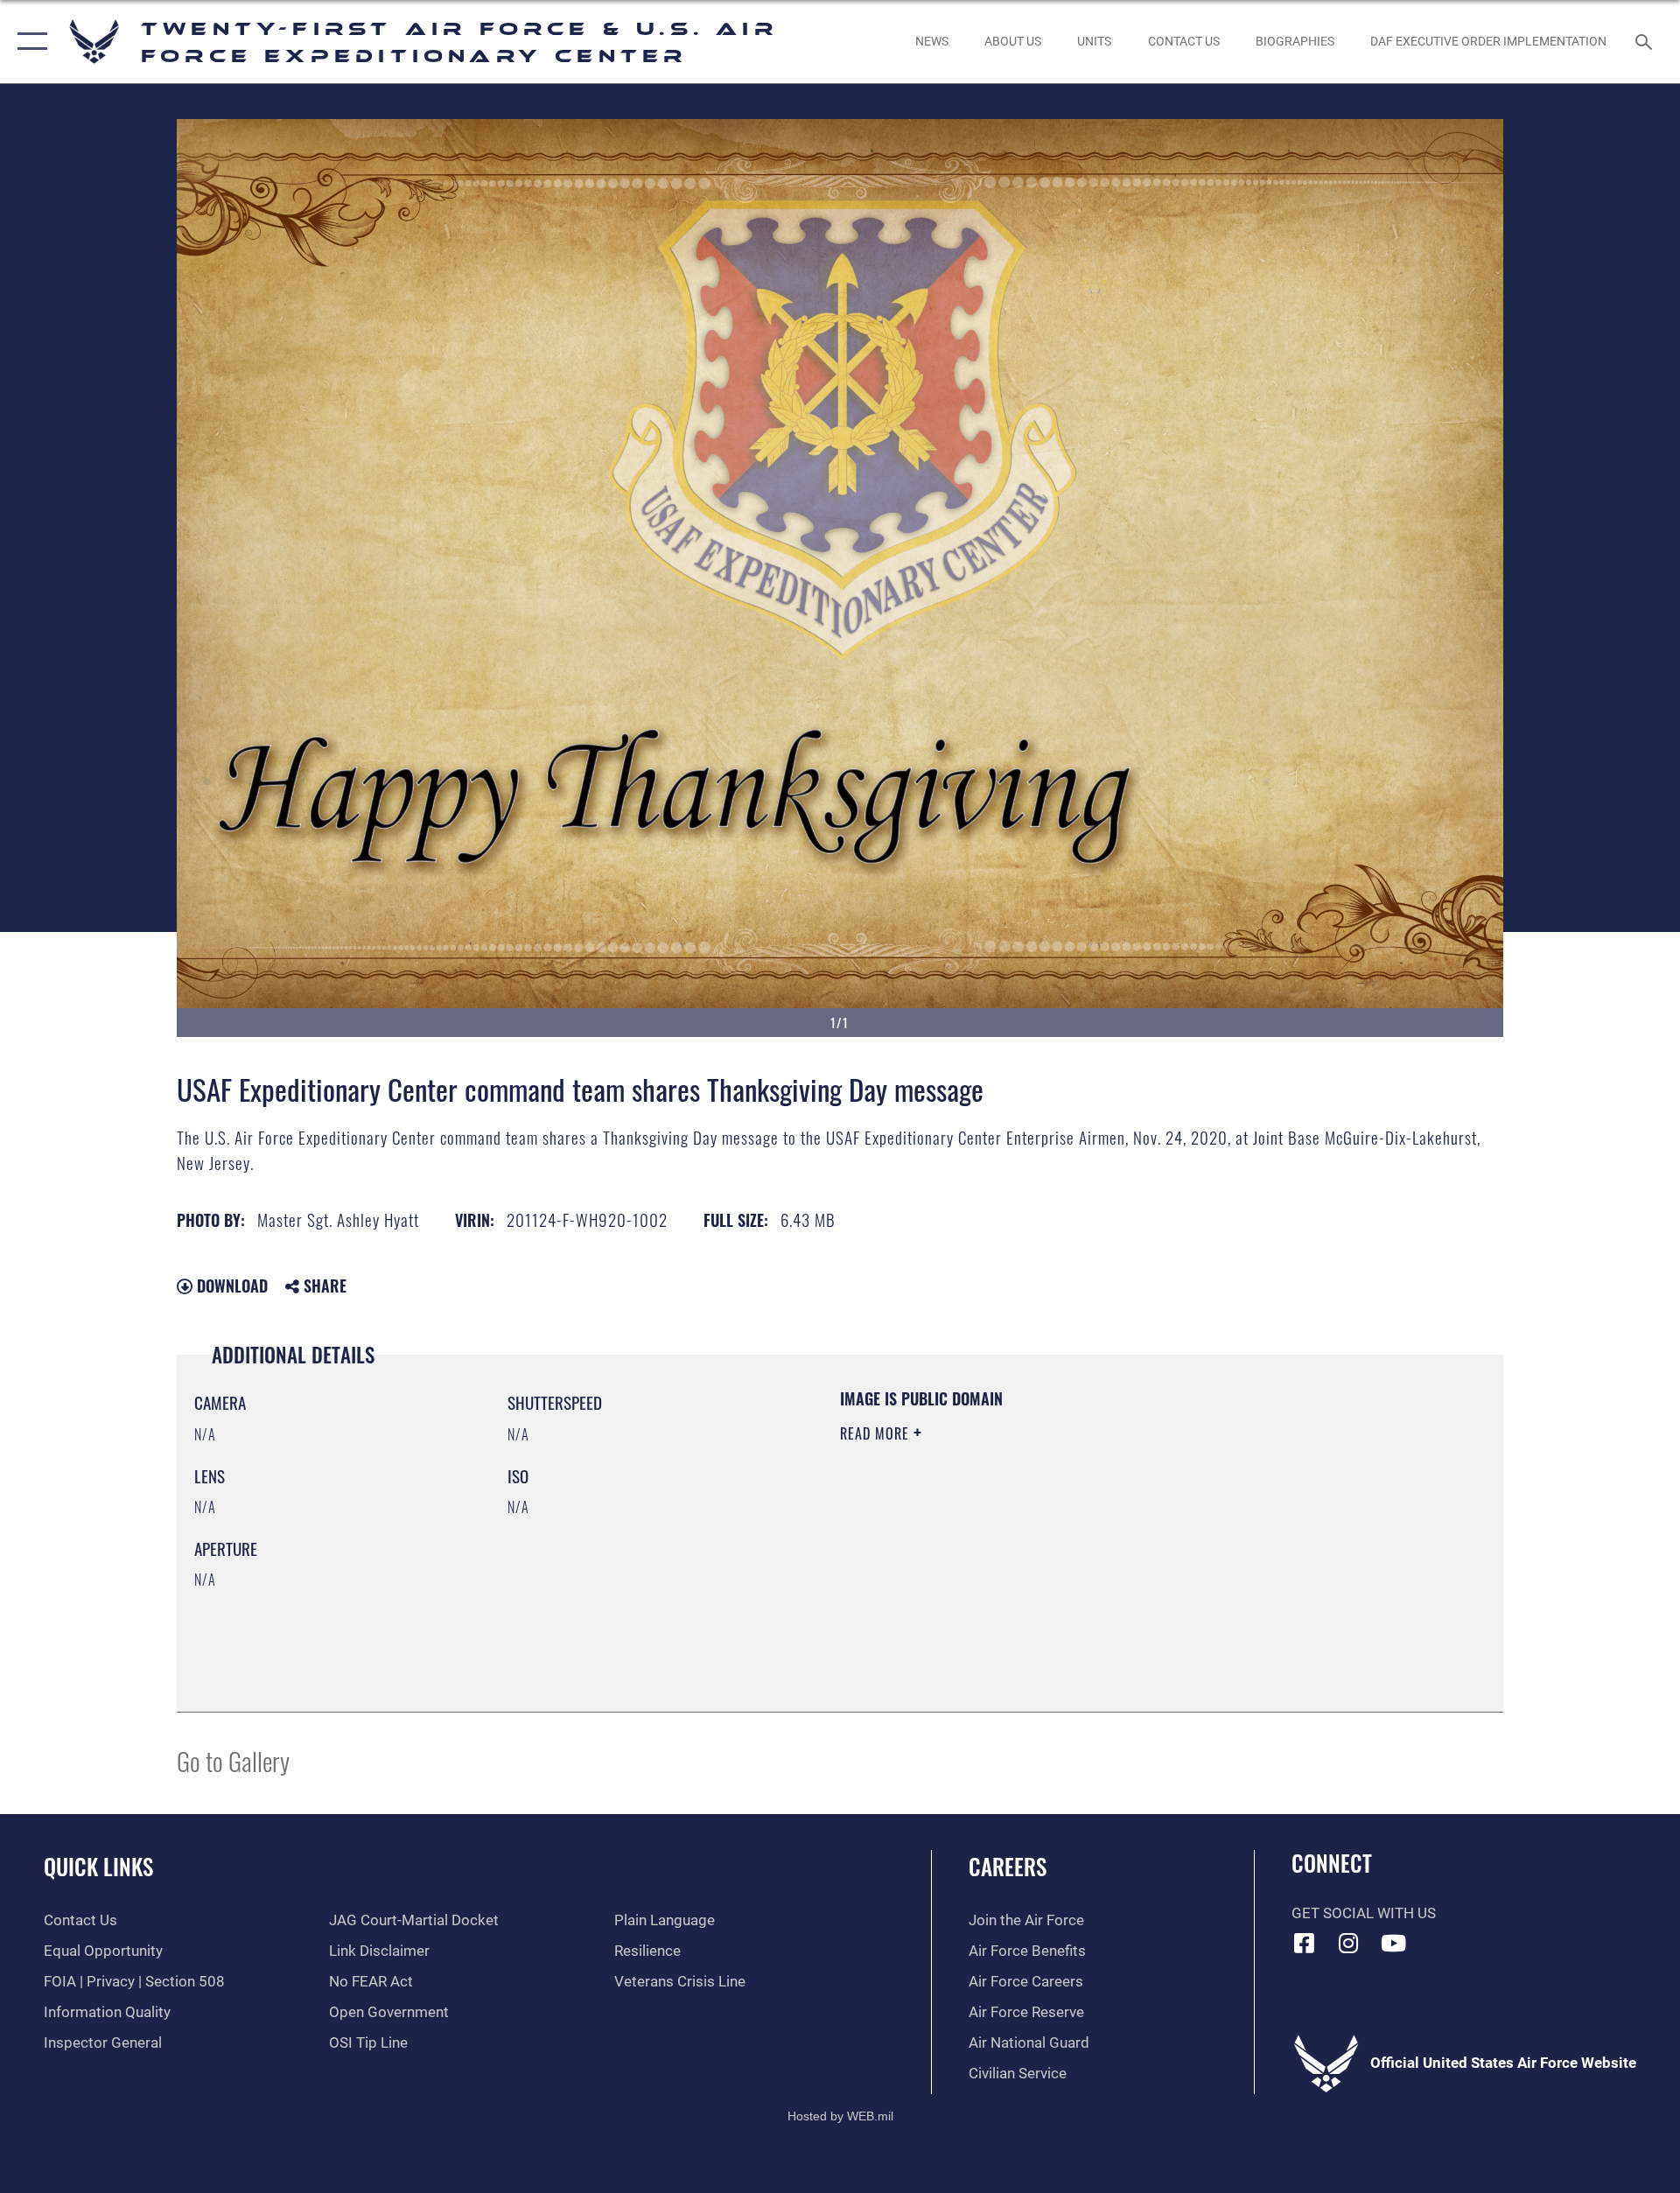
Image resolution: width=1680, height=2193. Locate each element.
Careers (1008, 1866)
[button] (28, 42)
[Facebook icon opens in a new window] (1305, 1943)
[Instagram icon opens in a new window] (1348, 1943)
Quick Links (98, 1866)
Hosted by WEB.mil (840, 2116)
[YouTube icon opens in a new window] (1393, 1943)
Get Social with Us (1364, 1913)
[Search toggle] (1645, 42)
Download (230, 1286)
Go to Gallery (233, 1760)
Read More (877, 1433)
